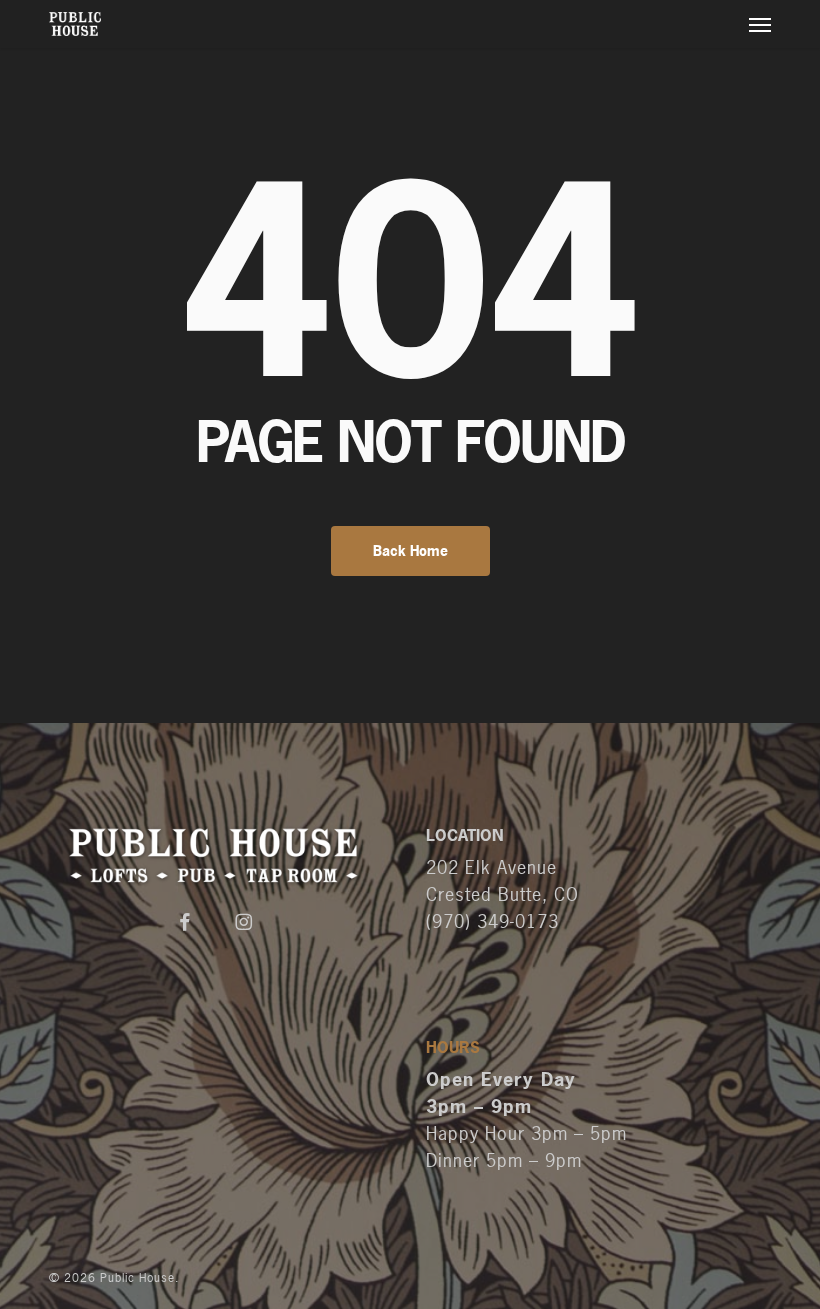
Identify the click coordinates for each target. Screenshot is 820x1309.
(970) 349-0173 (492, 921)
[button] (760, 24)
